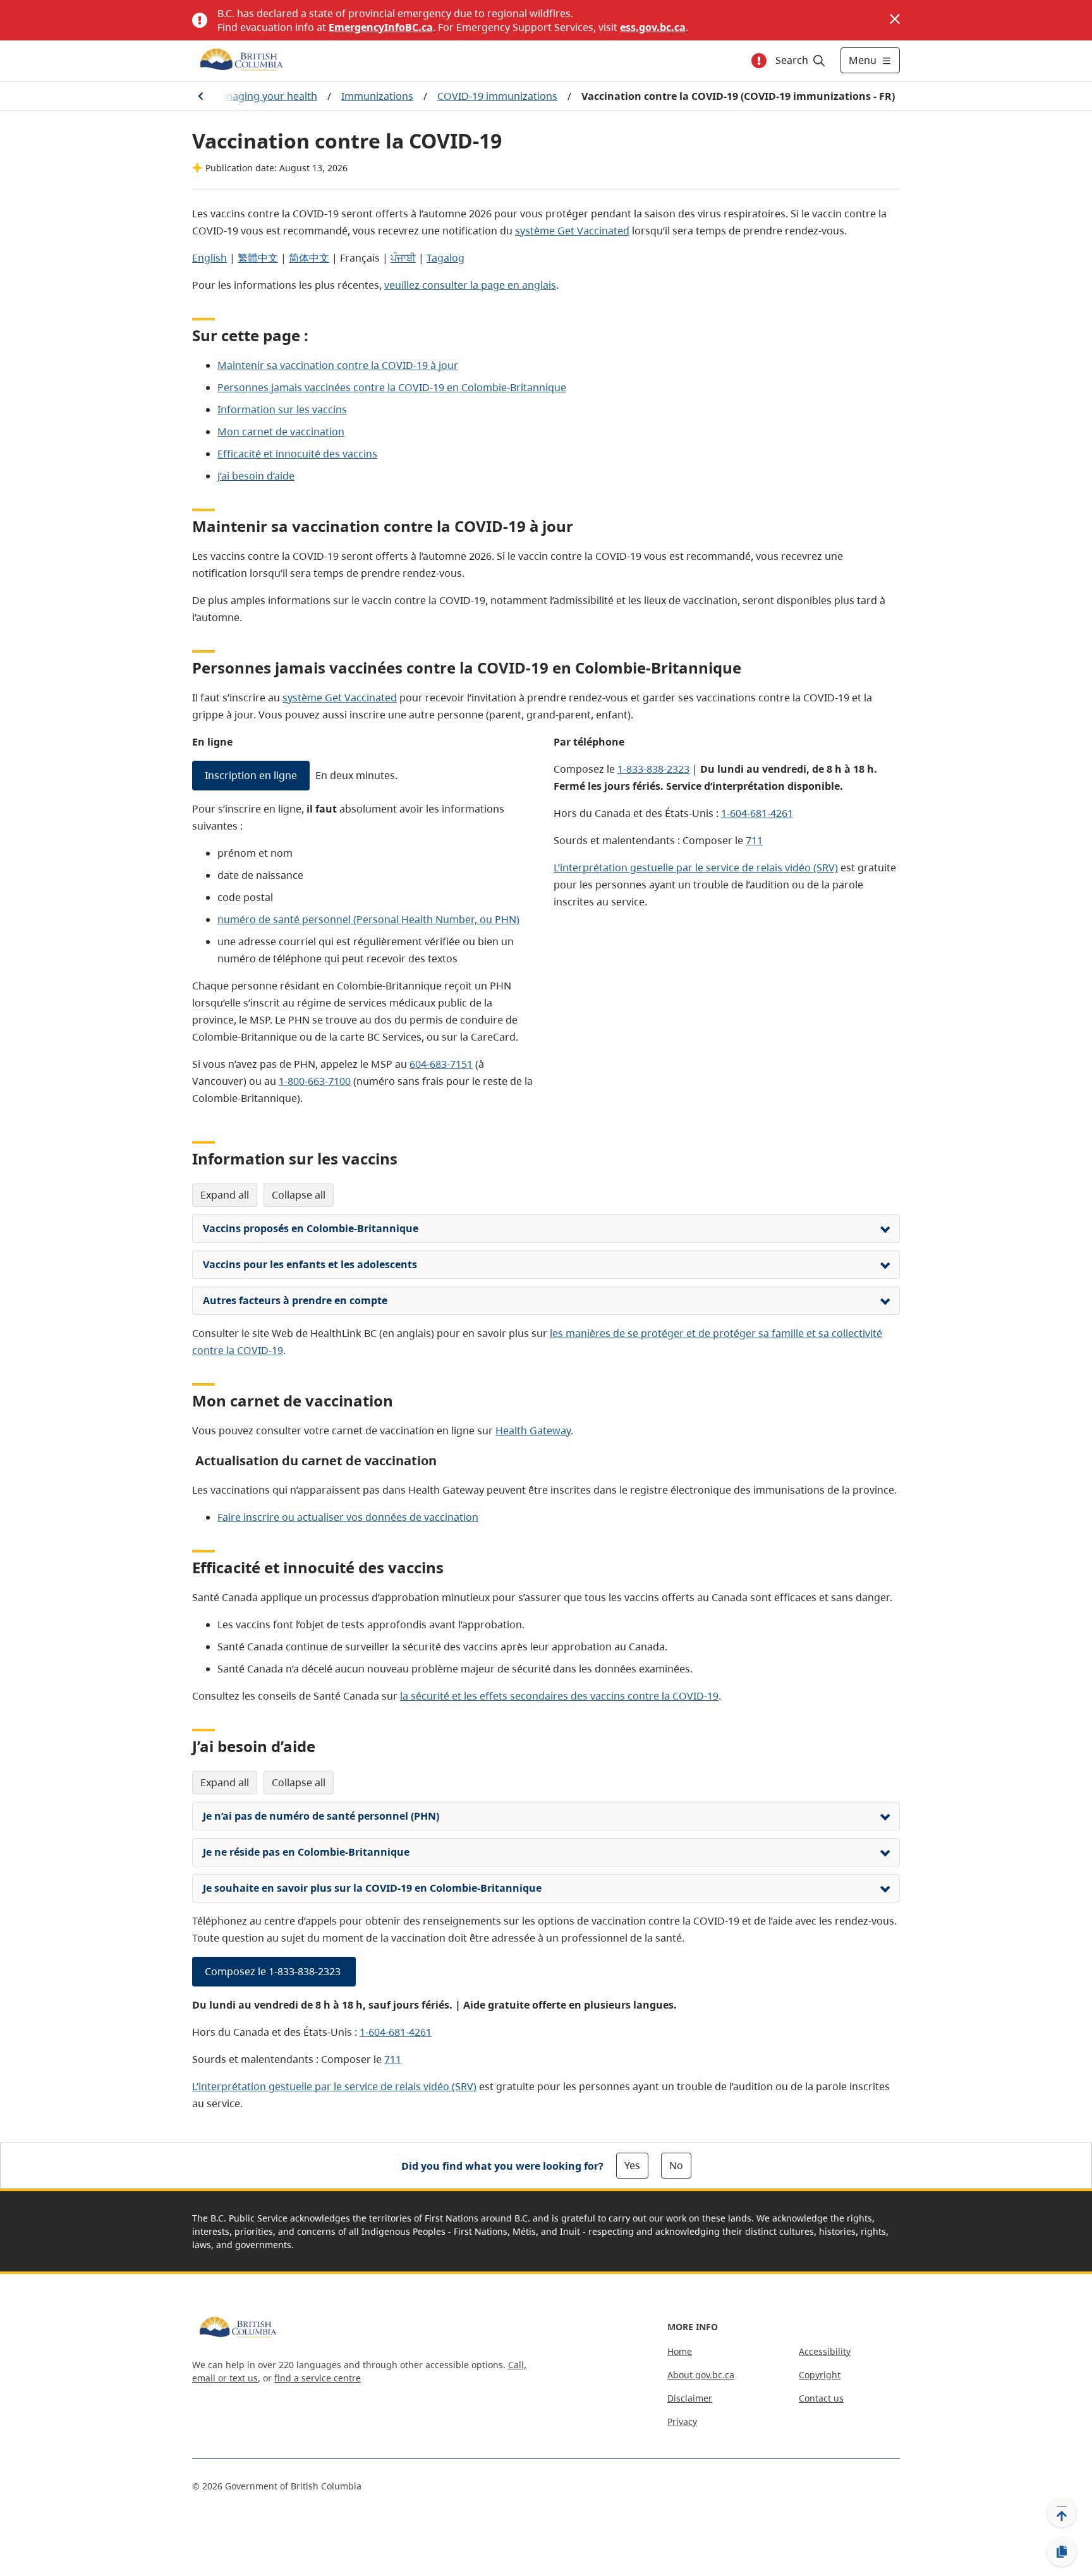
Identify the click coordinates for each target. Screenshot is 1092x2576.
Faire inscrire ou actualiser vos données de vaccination (348, 1517)
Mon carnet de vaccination (281, 432)
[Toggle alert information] (759, 61)
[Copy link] (1062, 2552)
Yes (632, 2165)
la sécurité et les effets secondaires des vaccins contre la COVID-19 (559, 1696)
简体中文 (309, 258)
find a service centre (318, 2378)
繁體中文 (258, 258)
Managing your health (264, 96)
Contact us (821, 2398)
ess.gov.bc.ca (653, 27)
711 (754, 840)
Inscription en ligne (251, 775)
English (209, 258)
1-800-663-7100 (315, 1081)
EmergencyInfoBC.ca (381, 27)
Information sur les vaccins (282, 409)
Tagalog (446, 258)
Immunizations (377, 96)
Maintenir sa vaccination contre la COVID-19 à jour (338, 365)
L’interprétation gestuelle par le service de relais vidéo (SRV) (696, 868)
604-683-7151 (441, 1064)
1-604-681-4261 (757, 813)
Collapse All (299, 1195)
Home (680, 2351)
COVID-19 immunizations (497, 96)
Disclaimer (690, 2398)
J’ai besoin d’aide (256, 476)
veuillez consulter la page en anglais (470, 285)
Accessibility (825, 2351)
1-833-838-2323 (653, 769)
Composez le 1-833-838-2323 (274, 1971)
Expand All (225, 1195)
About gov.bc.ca (701, 2375)
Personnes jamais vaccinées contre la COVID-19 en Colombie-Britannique (392, 387)
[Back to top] (1062, 2512)
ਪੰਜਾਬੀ (403, 258)
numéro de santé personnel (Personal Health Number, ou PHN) (368, 919)
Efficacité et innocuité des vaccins (297, 454)
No (676, 2165)
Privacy (682, 2422)
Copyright (820, 2375)
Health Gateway (533, 1430)
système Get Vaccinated (572, 231)
